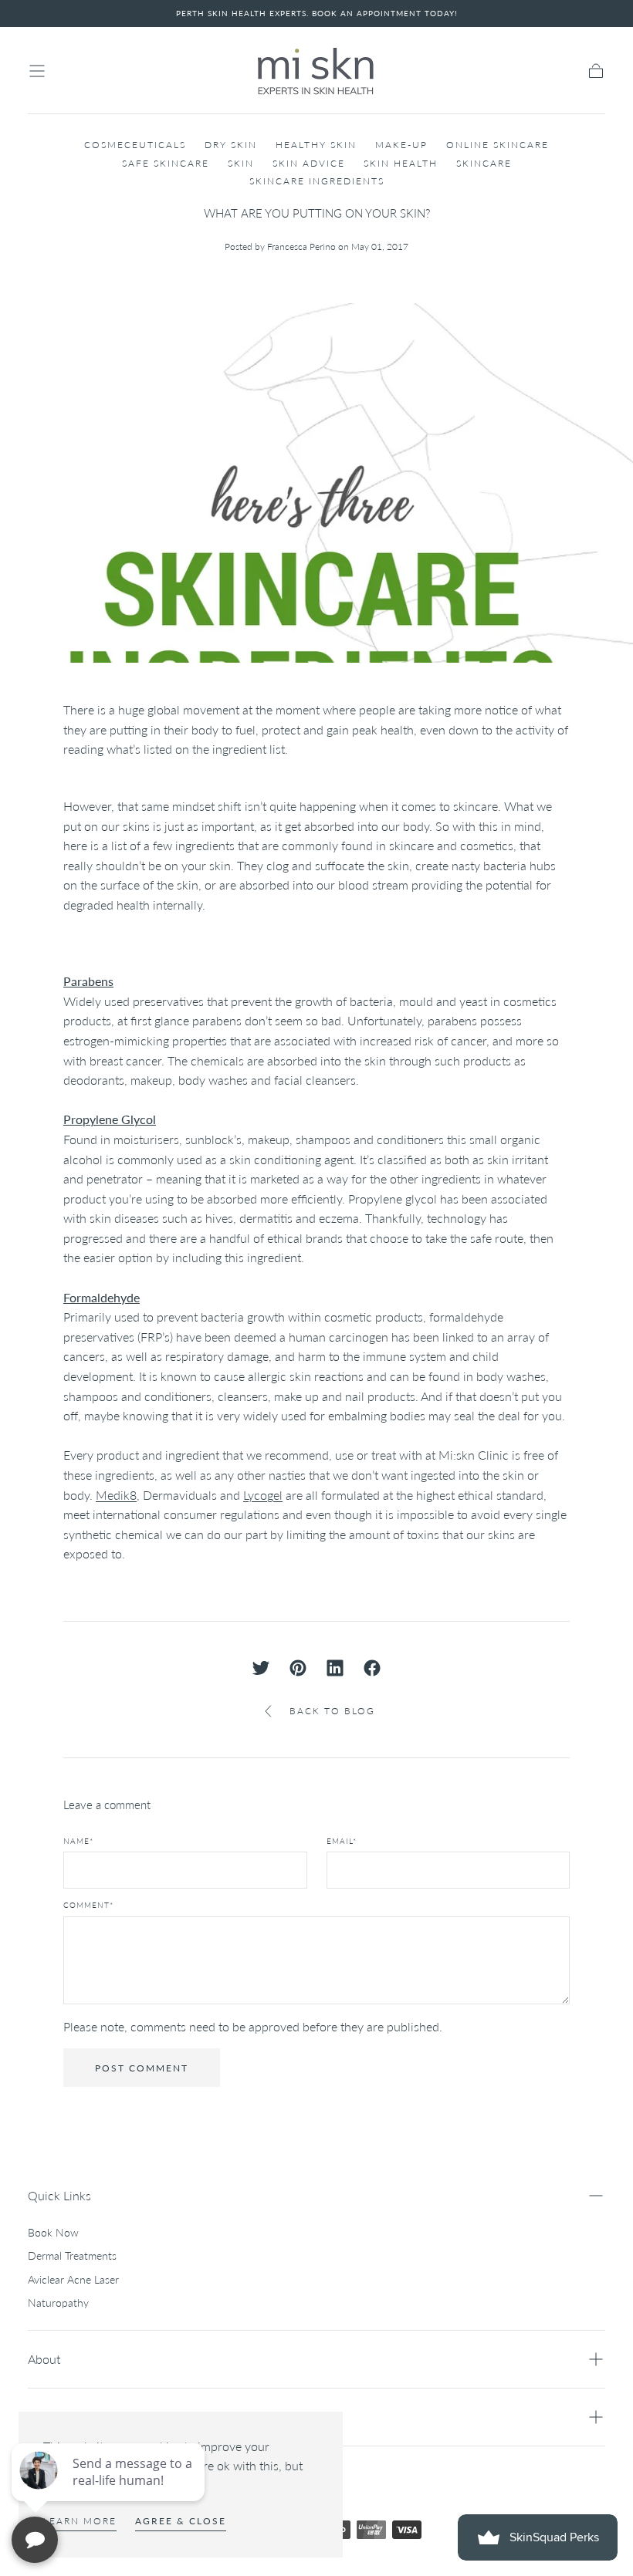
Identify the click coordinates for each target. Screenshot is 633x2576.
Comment (88, 1905)
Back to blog (332, 1711)
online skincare (498, 145)
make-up (401, 145)
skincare (484, 163)
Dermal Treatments (72, 2255)
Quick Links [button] (59, 2195)
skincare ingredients (317, 181)
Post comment (142, 2068)
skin (241, 163)
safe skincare (166, 163)
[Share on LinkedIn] (335, 1668)
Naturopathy (58, 2303)
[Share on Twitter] (261, 1668)
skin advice (309, 163)
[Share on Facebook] (372, 1668)
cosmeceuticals (135, 145)
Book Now (53, 2232)
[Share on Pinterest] (298, 1668)
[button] (37, 71)
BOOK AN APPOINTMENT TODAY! (385, 13)
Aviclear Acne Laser (73, 2279)
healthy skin (316, 145)
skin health (401, 163)
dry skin (231, 145)
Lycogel (263, 1495)
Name (78, 1841)
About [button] (44, 2359)
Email (342, 1841)
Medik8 (116, 1495)
